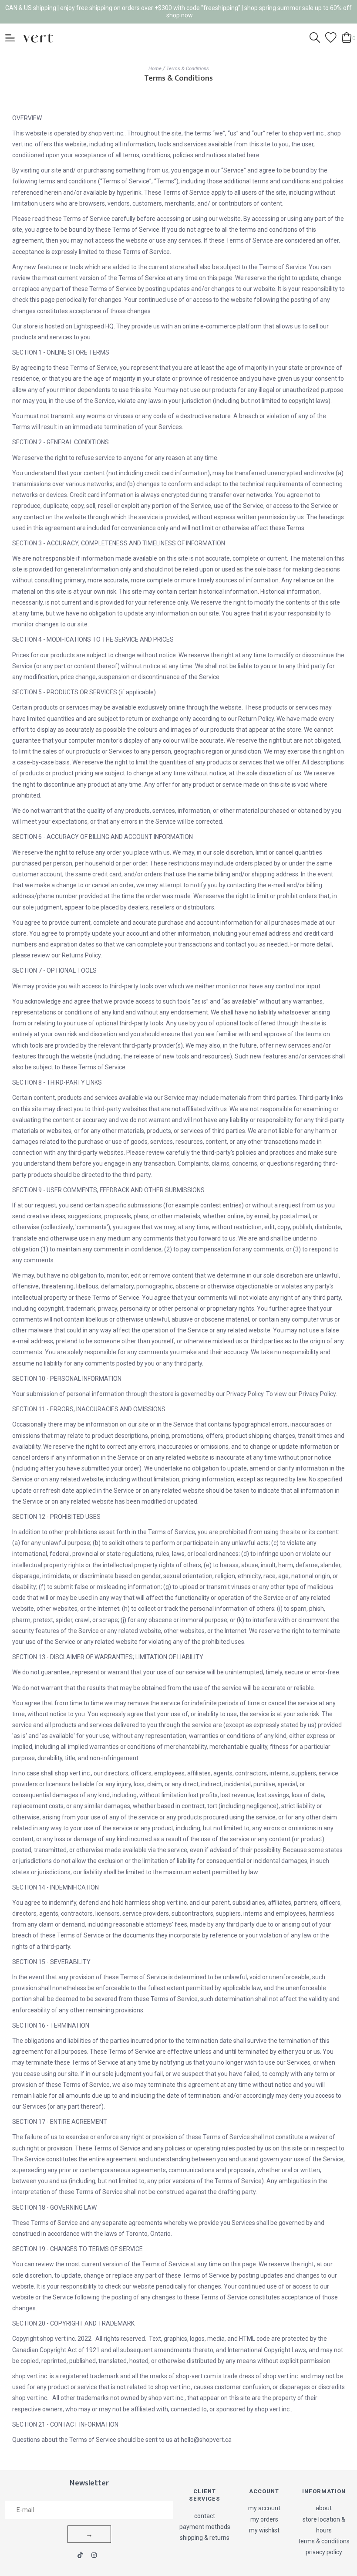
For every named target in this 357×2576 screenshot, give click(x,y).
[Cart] (347, 37)
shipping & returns (205, 2538)
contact (205, 2516)
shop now (180, 15)
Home (155, 68)
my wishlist (264, 2530)
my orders (264, 2519)
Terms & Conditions (188, 68)
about (324, 2508)
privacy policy (324, 2552)
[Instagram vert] (94, 2555)
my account (264, 2508)
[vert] (38, 37)
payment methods (205, 2527)
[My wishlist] (331, 37)
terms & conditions (324, 2541)
